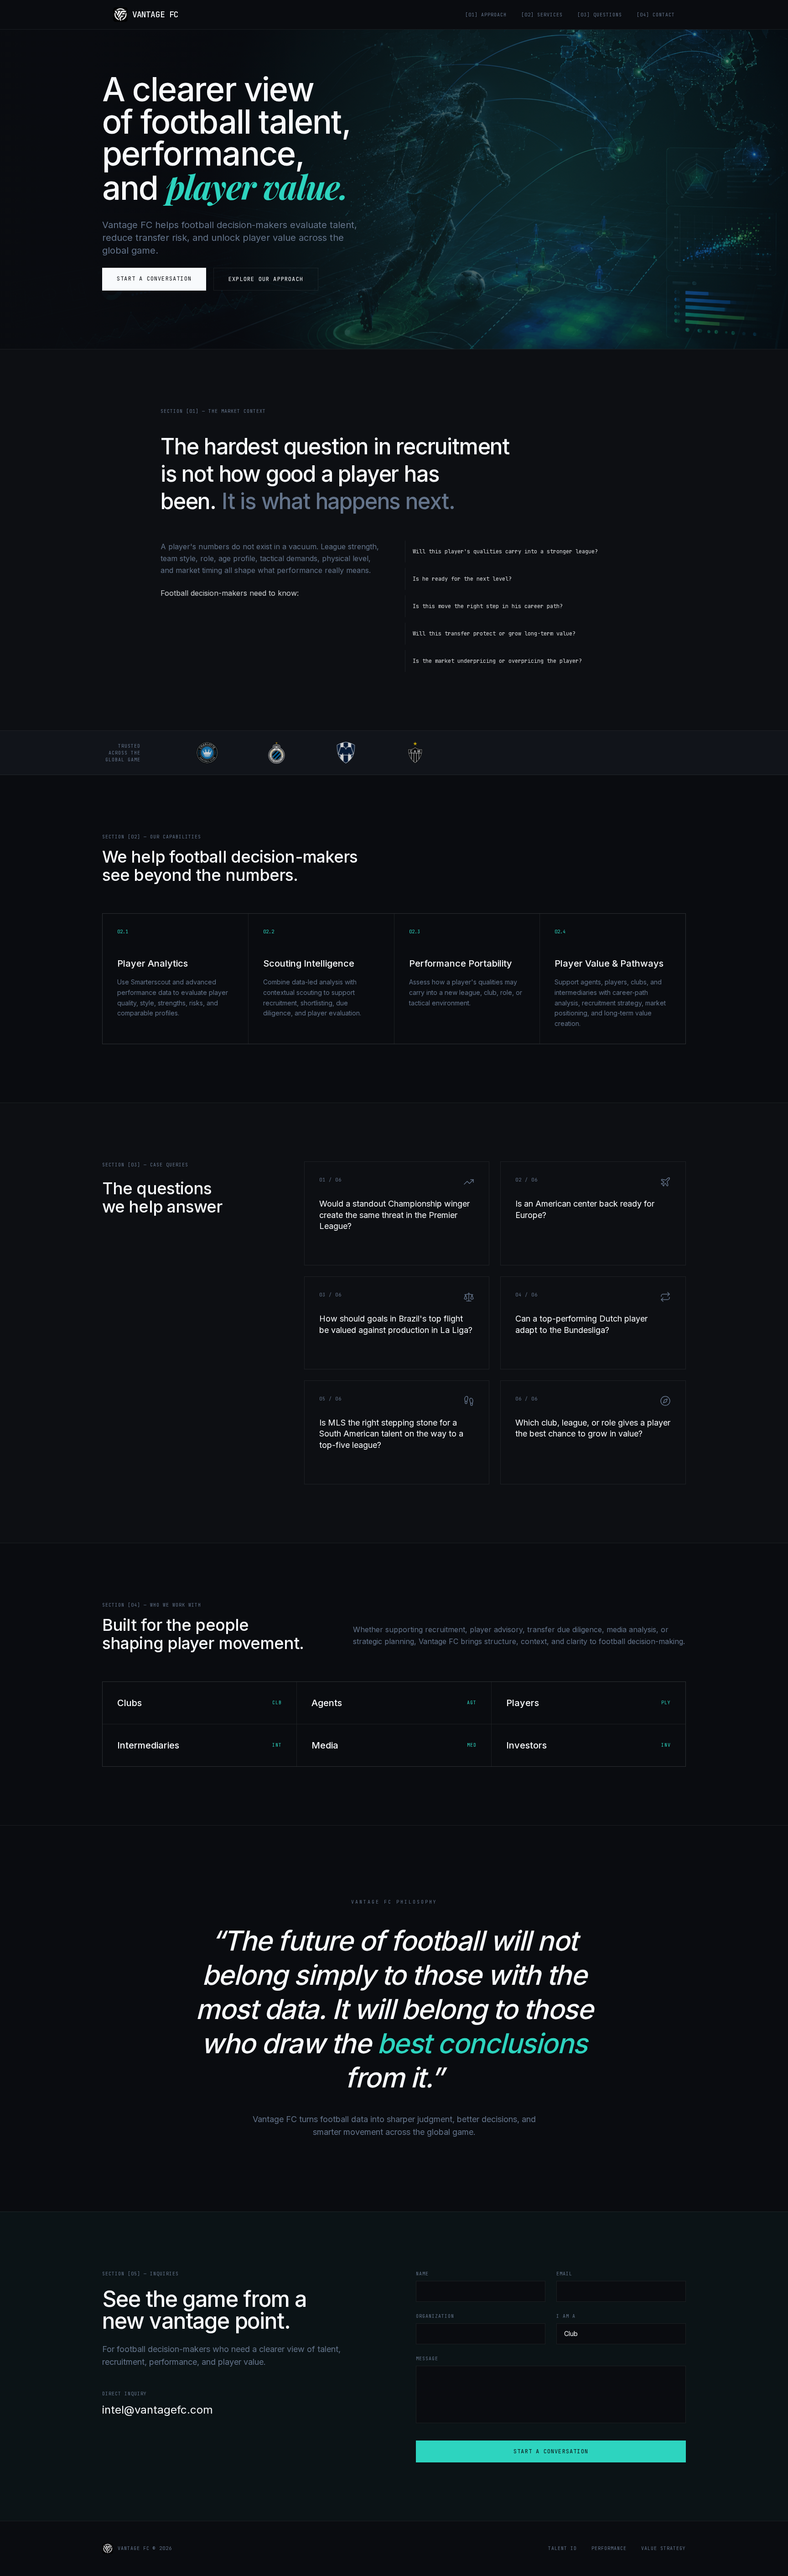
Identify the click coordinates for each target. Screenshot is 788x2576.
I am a (566, 2316)
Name (422, 2274)
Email (564, 2274)
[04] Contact (656, 15)
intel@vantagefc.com (158, 2410)
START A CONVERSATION (551, 2451)
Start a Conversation (154, 279)
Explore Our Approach (266, 279)
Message (427, 2359)
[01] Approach (486, 15)
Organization (435, 2316)
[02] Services (542, 15)
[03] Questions (600, 15)
